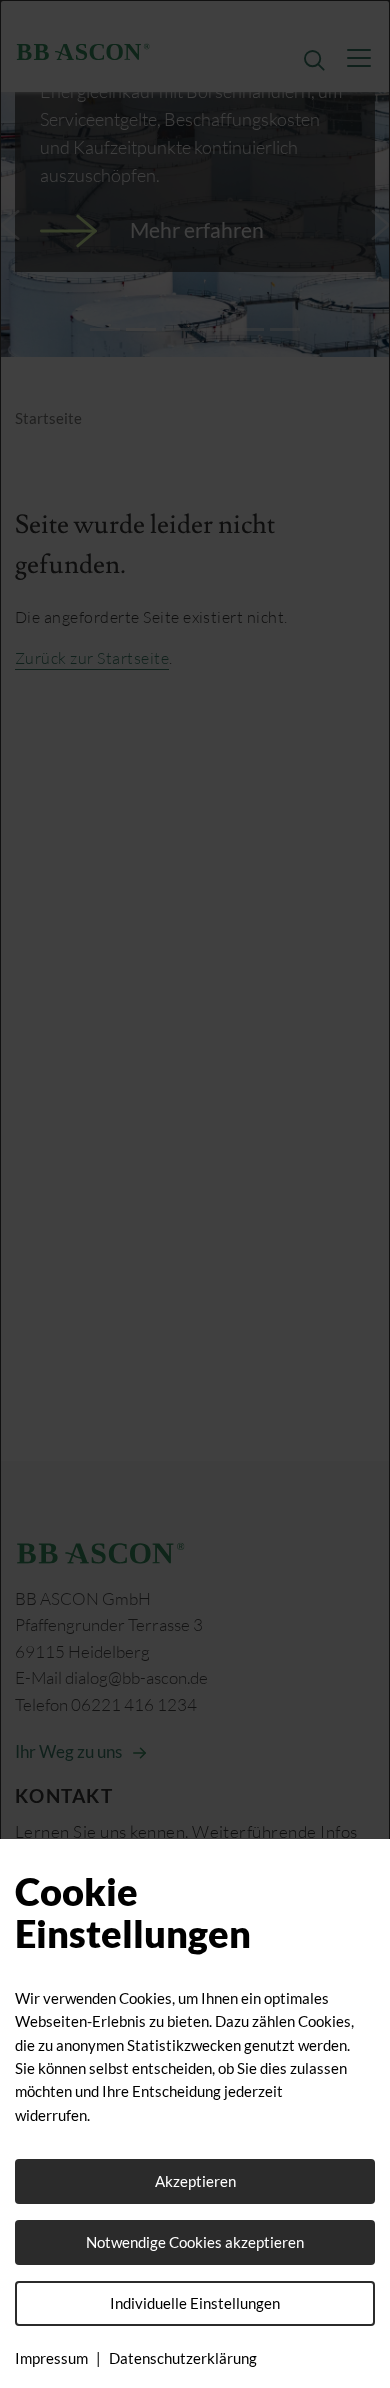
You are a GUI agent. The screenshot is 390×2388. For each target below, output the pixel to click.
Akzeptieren (195, 2181)
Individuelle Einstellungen (195, 2303)
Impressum (51, 2358)
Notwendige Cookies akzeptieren (195, 2242)
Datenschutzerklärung (183, 2358)
